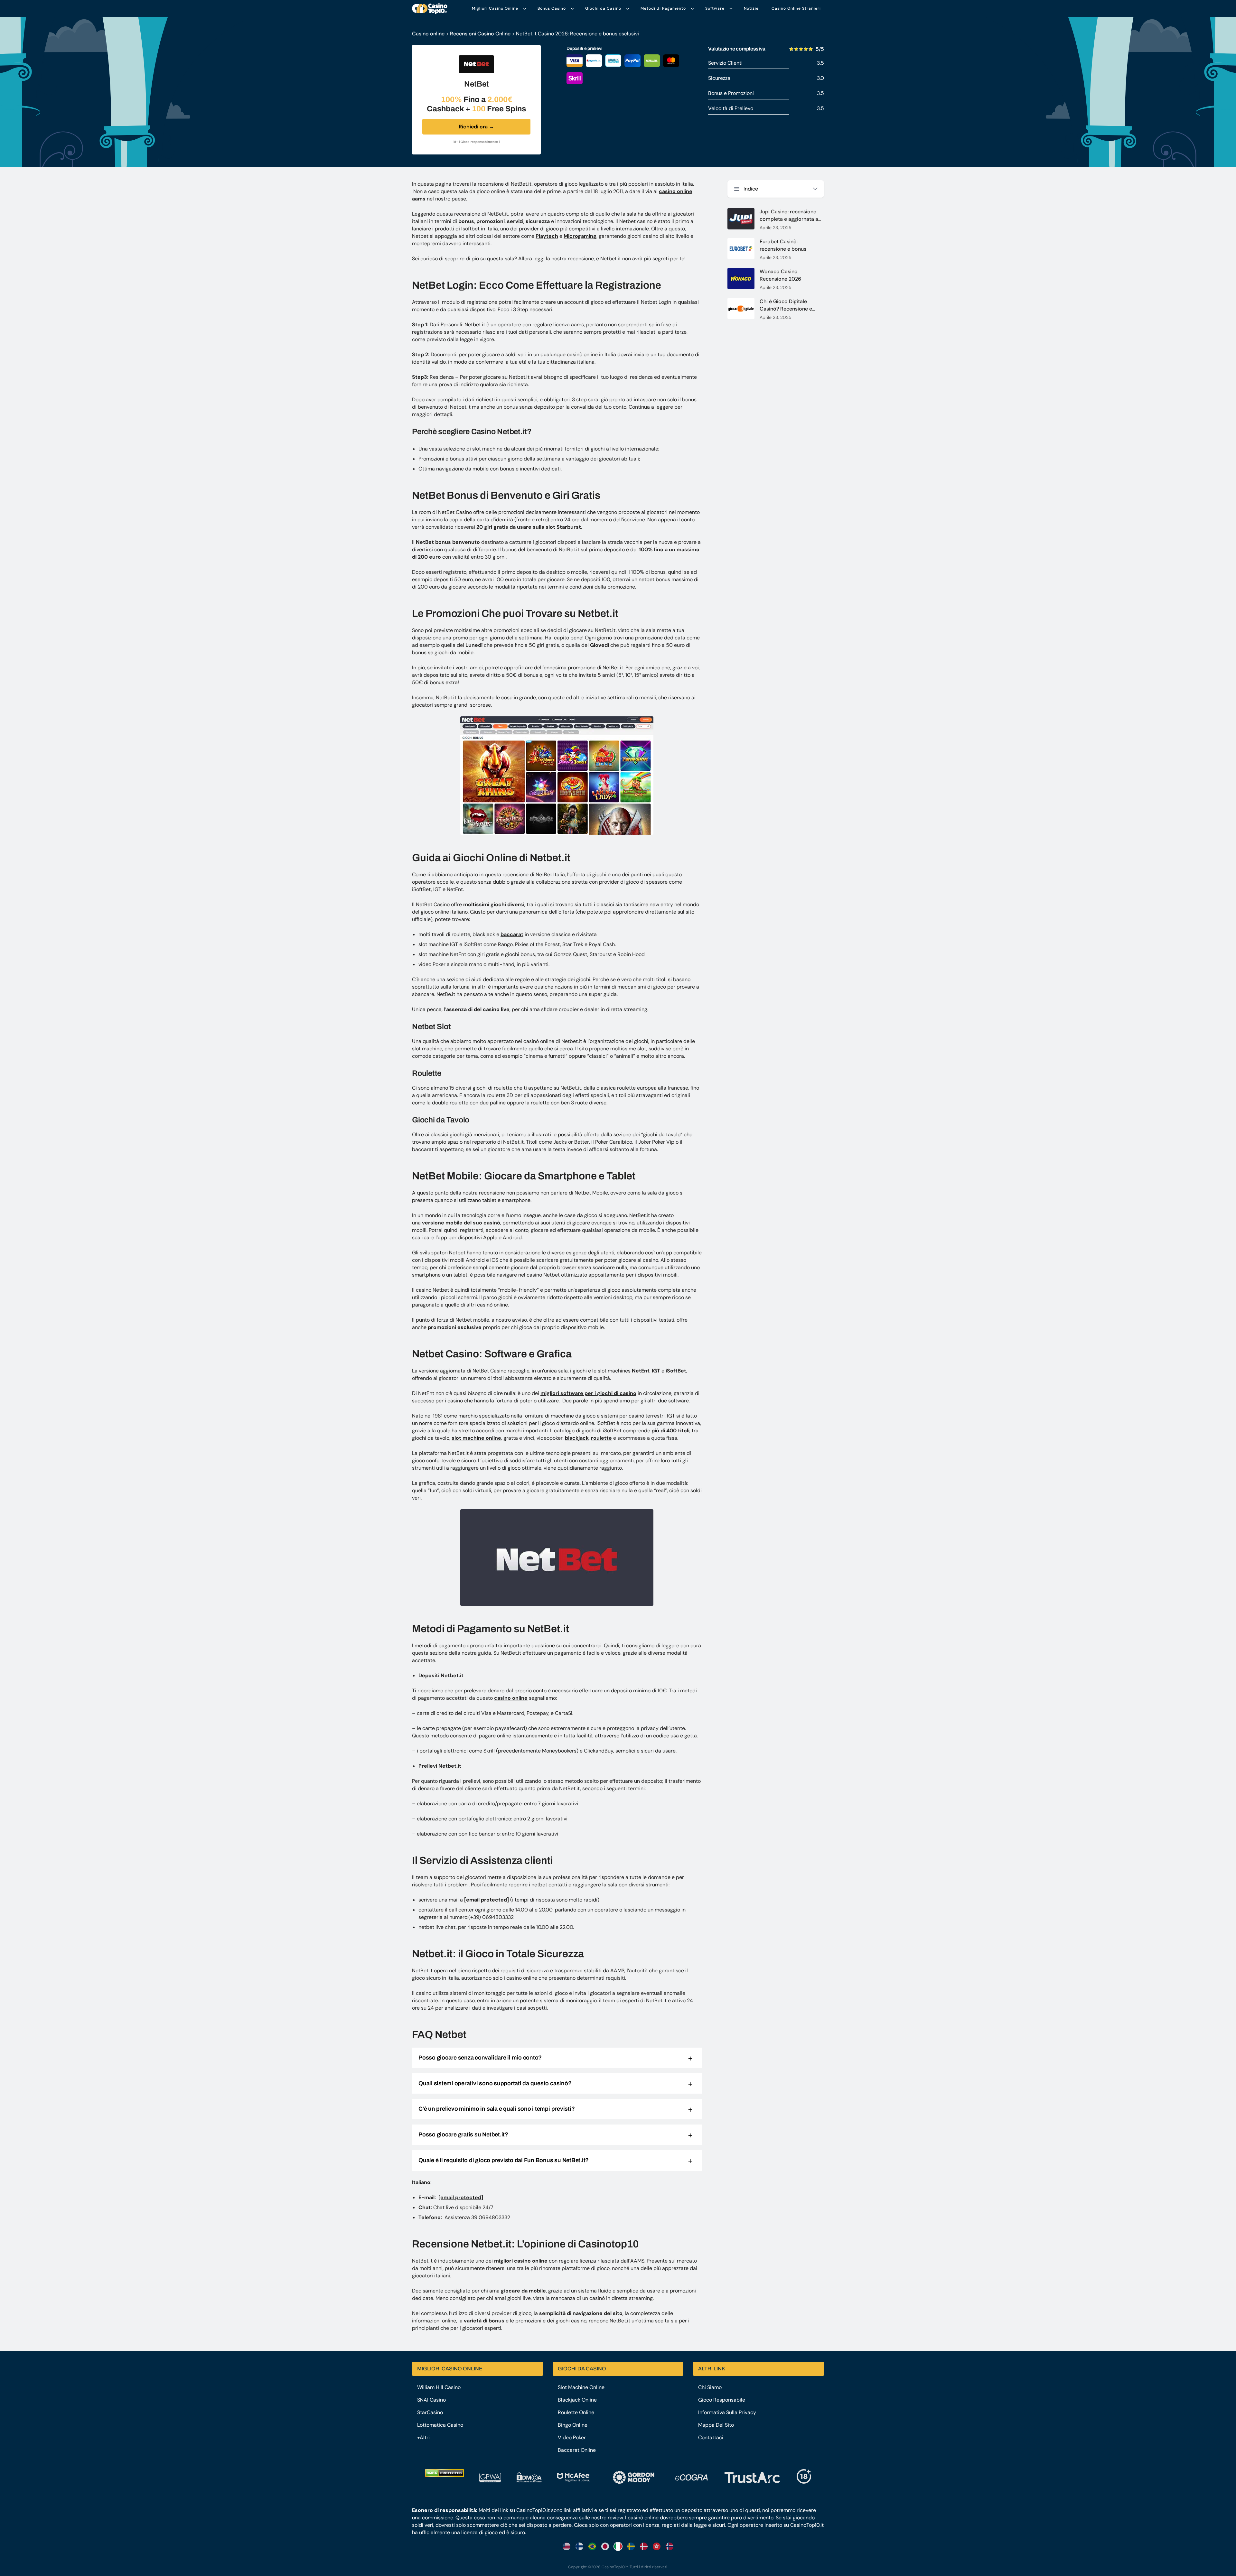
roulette (601, 1438)
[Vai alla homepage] (430, 9)
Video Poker (572, 2437)
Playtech (547, 236)
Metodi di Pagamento (663, 8)
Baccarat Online (577, 2450)
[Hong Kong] (657, 2546)
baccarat (512, 934)
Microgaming (580, 236)
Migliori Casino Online (495, 8)
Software (715, 8)
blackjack (577, 1438)
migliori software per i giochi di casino (588, 1393)
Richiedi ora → (476, 127)
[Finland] (579, 2546)
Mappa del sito (716, 2425)
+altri (423, 2437)
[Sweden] (631, 2546)
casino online (511, 1698)
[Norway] (669, 2546)
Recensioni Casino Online (480, 34)
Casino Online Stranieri (796, 8)
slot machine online (476, 1438)
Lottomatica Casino (440, 2425)
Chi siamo (710, 2387)
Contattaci (711, 2437)
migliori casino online (521, 2261)
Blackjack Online (577, 2400)
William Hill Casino (439, 2387)
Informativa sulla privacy (727, 2412)
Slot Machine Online (581, 2387)
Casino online (428, 34)
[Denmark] (644, 2546)
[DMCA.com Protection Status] (444, 2473)
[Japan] (605, 2546)
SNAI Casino (431, 2400)
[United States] (566, 2546)
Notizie (751, 8)
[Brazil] (592, 2546)
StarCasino (430, 2412)
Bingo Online (573, 2425)
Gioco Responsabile (722, 2400)
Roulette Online (576, 2412)
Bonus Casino (552, 8)
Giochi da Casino (603, 8)
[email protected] (487, 1900)
